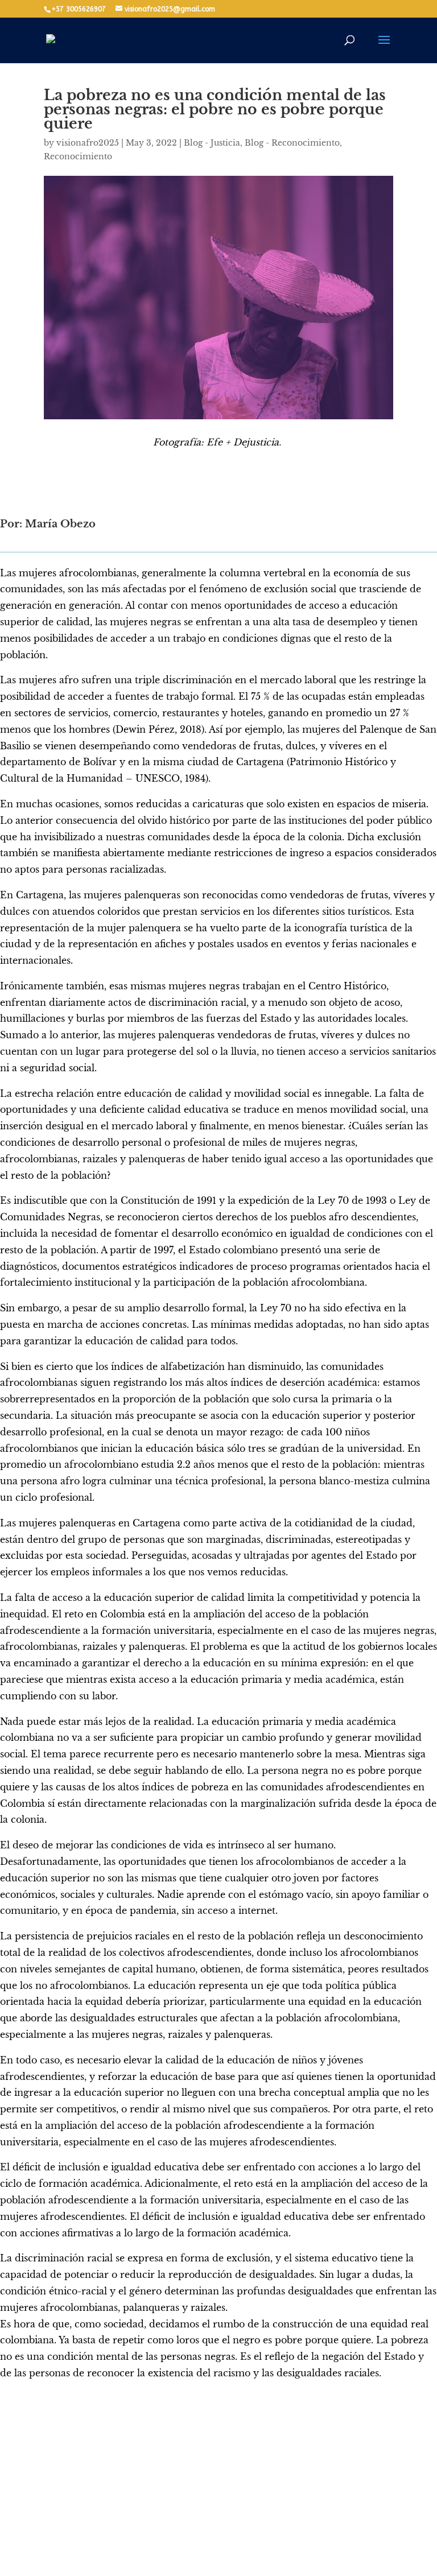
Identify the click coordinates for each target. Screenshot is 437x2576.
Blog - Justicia (212, 143)
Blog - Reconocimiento (292, 143)
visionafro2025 (88, 143)
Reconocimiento (78, 156)
